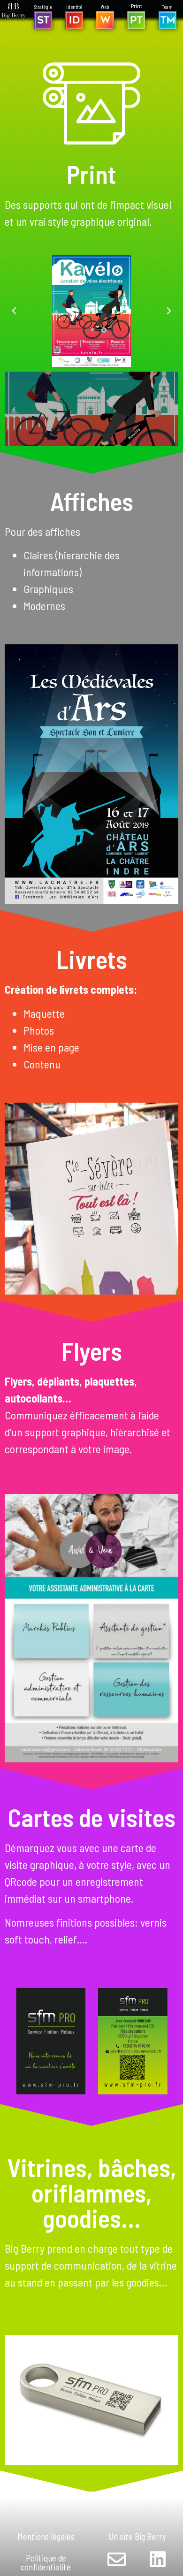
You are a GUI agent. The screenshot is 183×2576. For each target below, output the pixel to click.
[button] (14, 311)
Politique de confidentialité (46, 2562)
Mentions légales (46, 2536)
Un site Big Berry (137, 2536)
